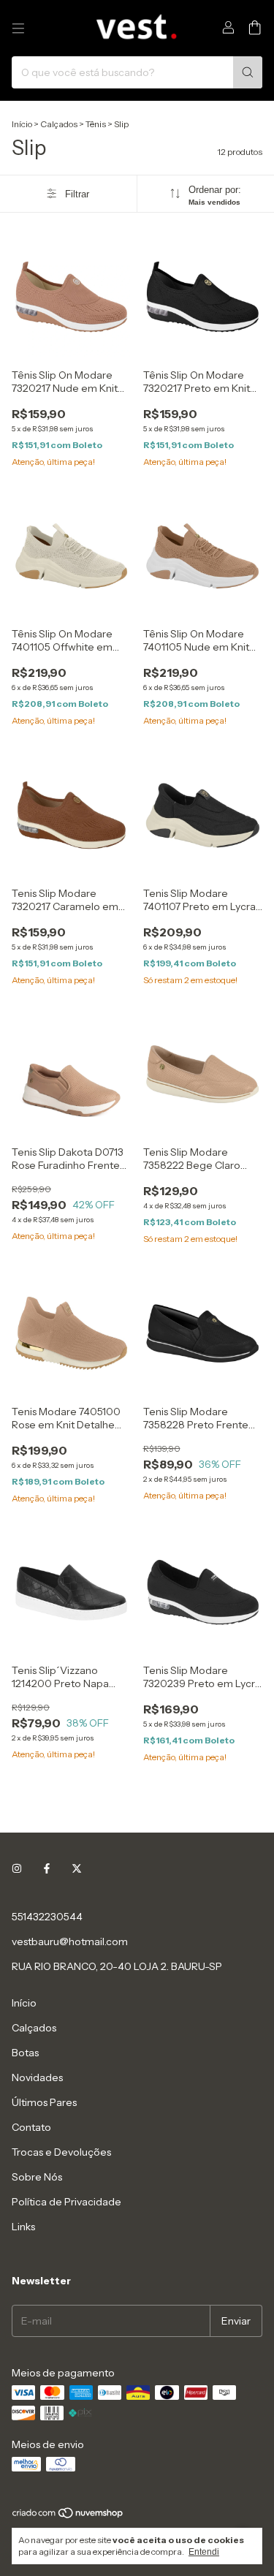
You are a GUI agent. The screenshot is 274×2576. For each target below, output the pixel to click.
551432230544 (47, 1917)
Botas (25, 2053)
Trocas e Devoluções (61, 2152)
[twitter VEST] (77, 1868)
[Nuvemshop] (68, 2516)
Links (23, 2227)
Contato (31, 2127)
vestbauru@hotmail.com (70, 1942)
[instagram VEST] (17, 1868)
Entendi (204, 2552)
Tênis (96, 124)
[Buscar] (248, 72)
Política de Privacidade (66, 2202)
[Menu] (18, 29)
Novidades (37, 2077)
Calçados (59, 124)
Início (22, 124)
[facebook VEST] (47, 1868)
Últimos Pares (44, 2102)
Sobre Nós (37, 2177)
